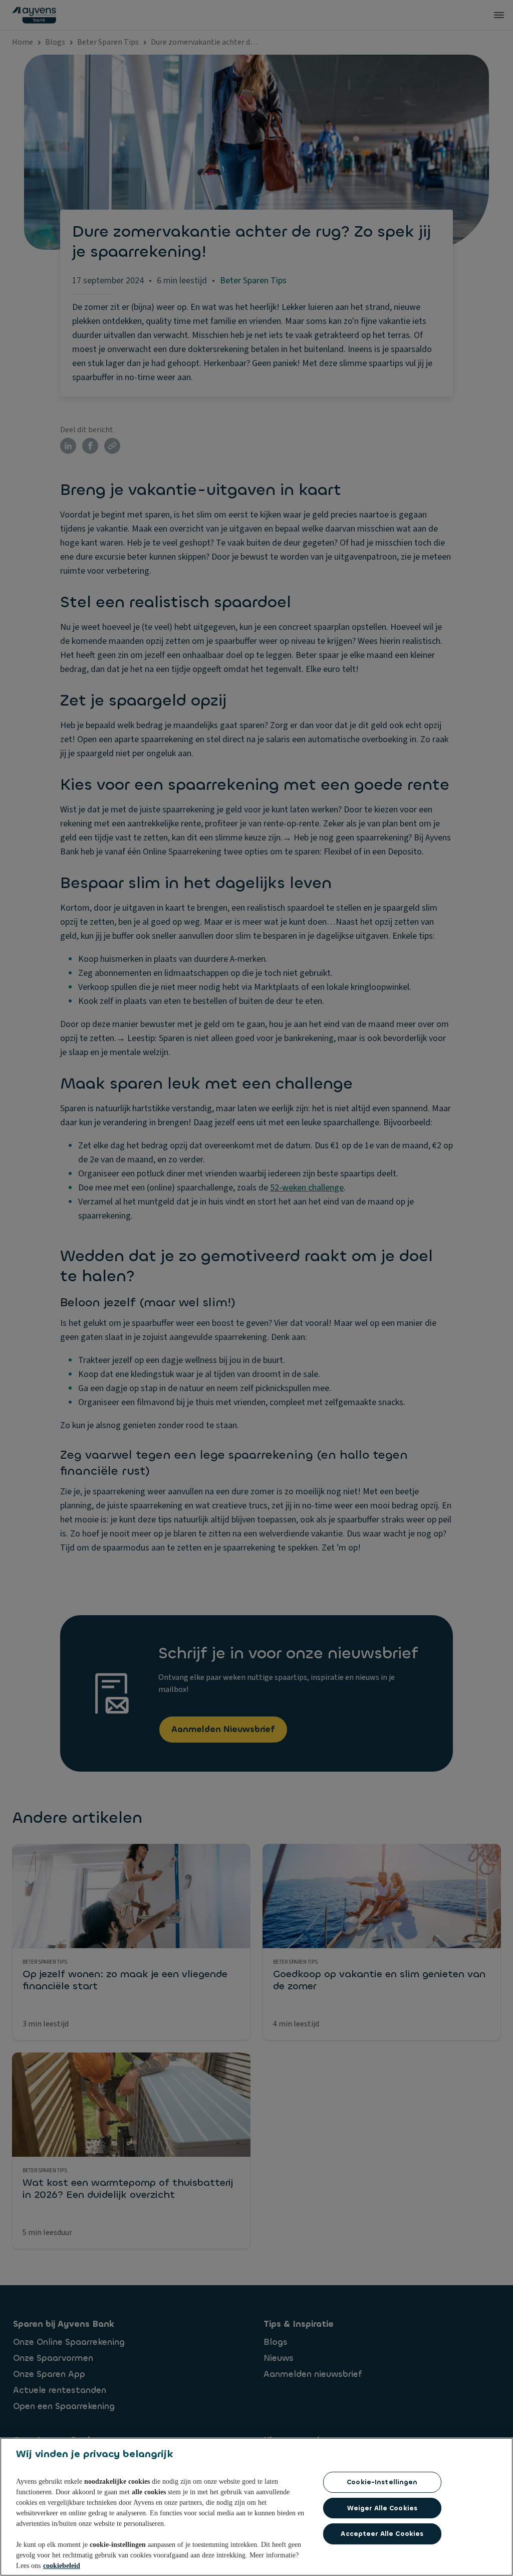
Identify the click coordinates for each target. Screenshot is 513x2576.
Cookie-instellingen (382, 2482)
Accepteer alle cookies (382, 2534)
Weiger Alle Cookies (382, 2508)
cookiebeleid (62, 2566)
